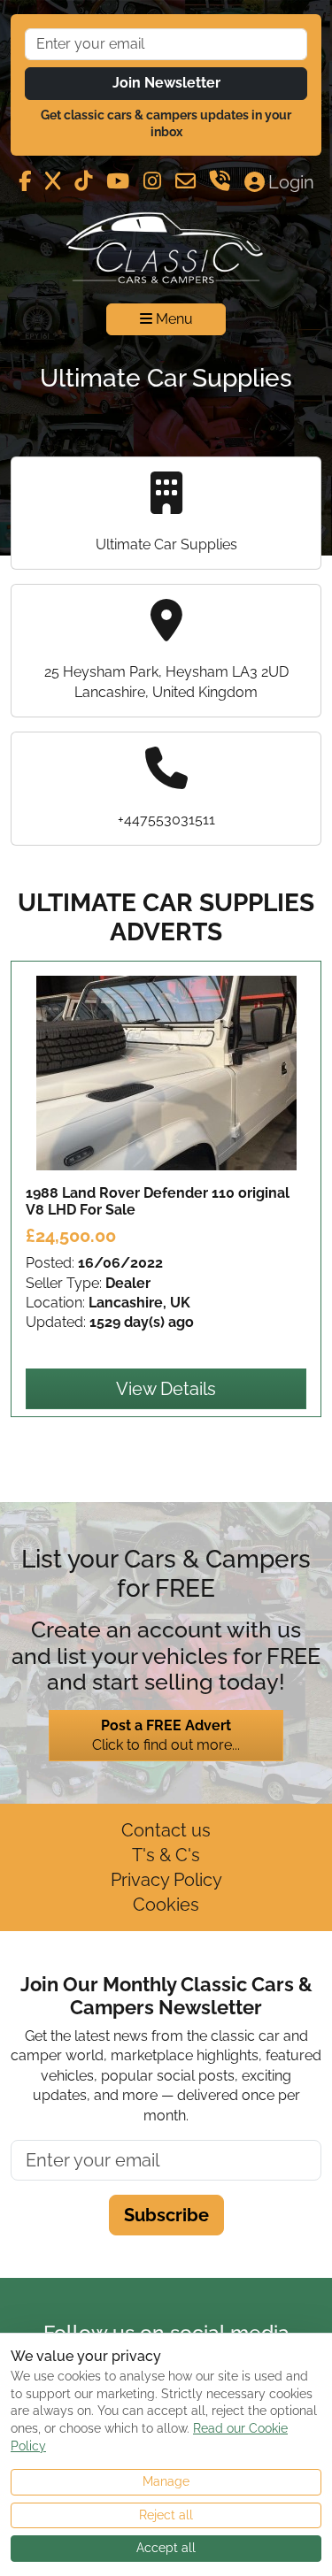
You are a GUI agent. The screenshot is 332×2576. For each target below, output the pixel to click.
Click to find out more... (166, 1735)
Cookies (166, 1905)
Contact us (166, 1830)
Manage (166, 2481)
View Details (166, 1389)
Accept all (166, 2548)
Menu (173, 319)
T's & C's (166, 1855)
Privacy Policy (166, 1880)
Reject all (166, 2515)
